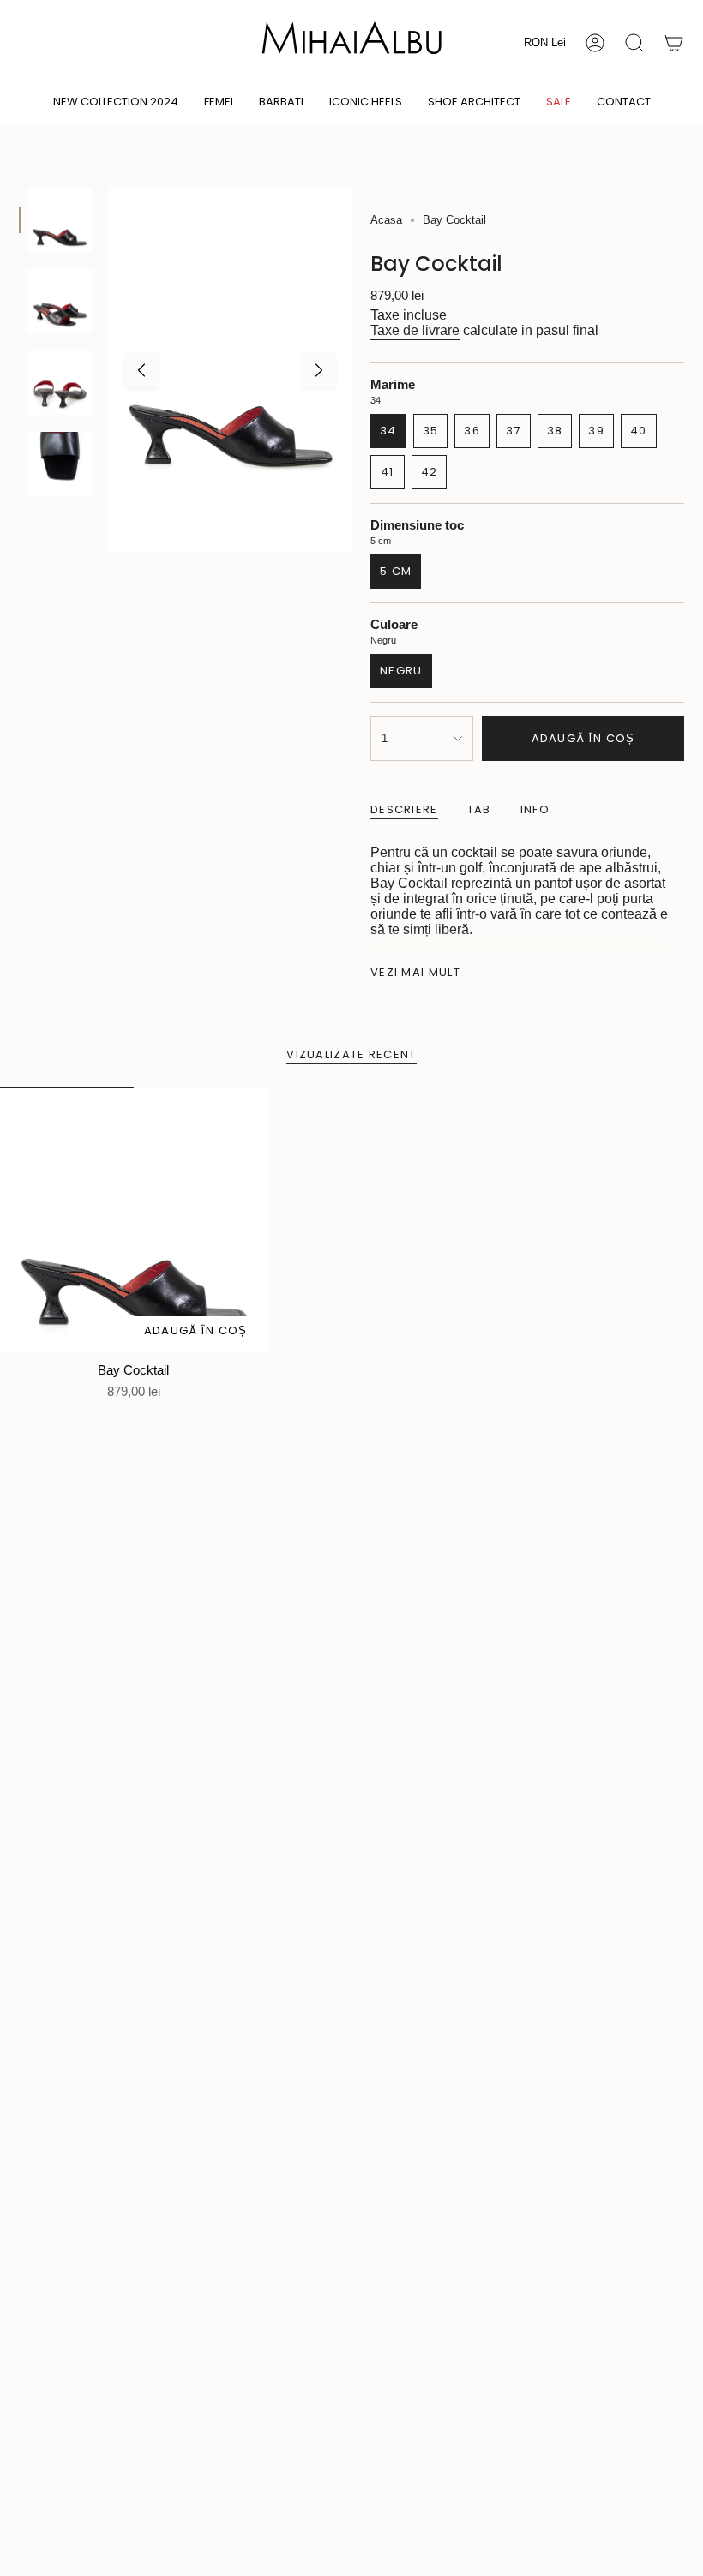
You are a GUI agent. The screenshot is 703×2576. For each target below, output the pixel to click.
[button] (219, 103)
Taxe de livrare (415, 330)
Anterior (141, 370)
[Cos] (674, 43)
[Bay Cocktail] (134, 1220)
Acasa (386, 220)
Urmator (319, 370)
